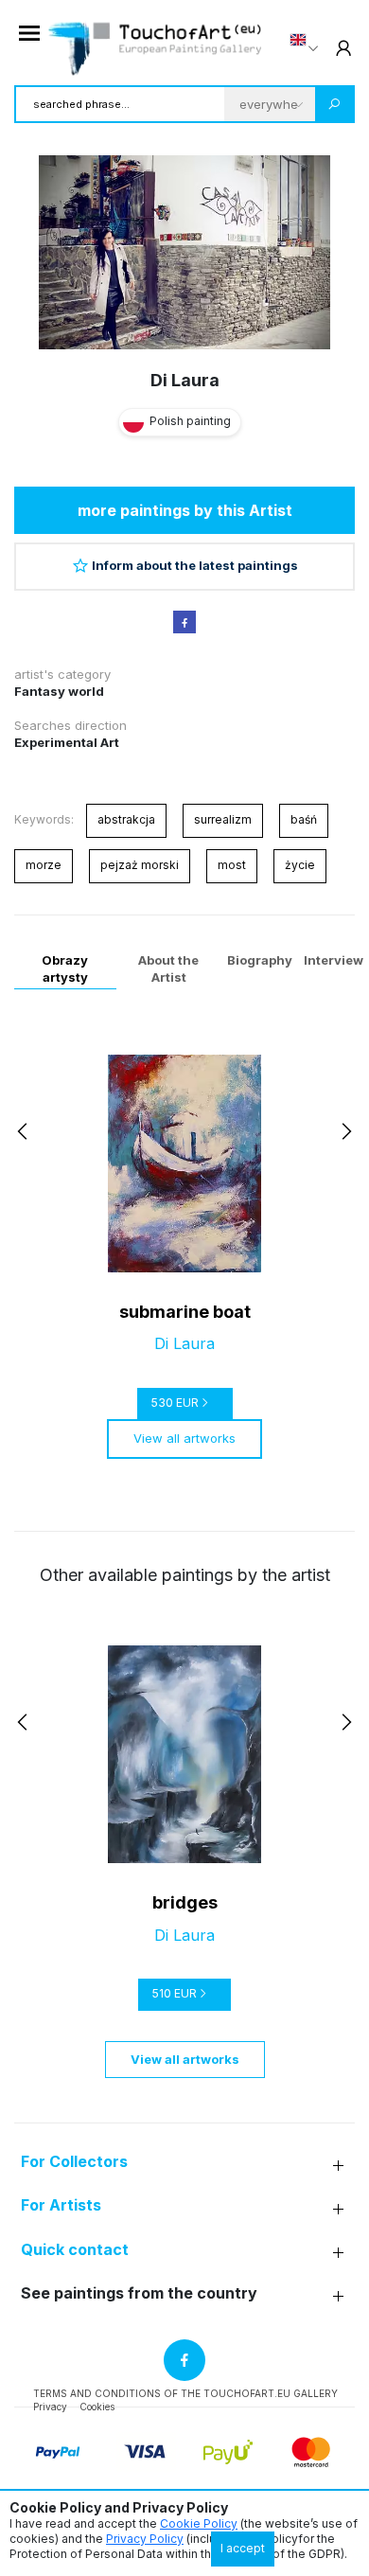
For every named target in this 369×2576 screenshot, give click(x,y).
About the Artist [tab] (168, 968)
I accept (243, 2548)
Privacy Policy (145, 2539)
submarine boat (185, 1312)
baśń (304, 819)
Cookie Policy (199, 2523)
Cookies (97, 2407)
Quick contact (75, 2250)
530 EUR (175, 1403)
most (232, 865)
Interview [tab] (334, 960)
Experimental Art (67, 742)
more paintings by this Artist (185, 510)
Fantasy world (59, 691)
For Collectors (74, 2162)
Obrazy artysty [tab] (65, 968)
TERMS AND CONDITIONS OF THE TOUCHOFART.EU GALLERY (185, 2393)
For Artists (61, 2205)
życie (300, 865)
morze (44, 865)
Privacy (50, 2407)
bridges (185, 1902)
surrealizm (223, 819)
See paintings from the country (139, 2293)
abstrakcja (126, 819)
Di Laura (185, 380)
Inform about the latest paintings (195, 565)
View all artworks (184, 1438)
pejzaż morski (140, 865)
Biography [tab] (260, 960)
